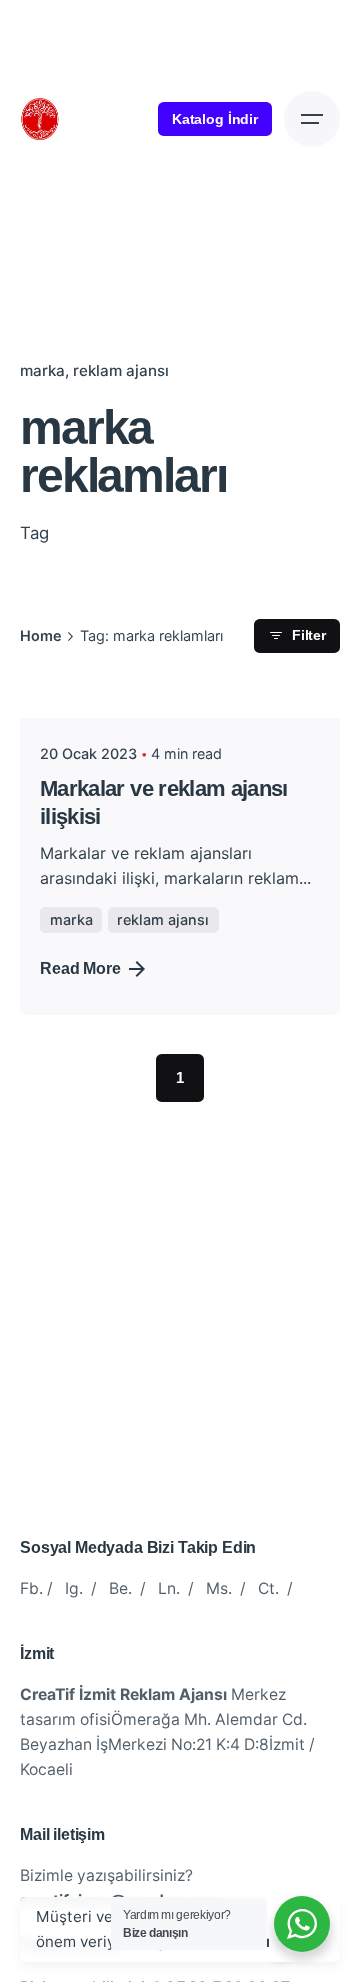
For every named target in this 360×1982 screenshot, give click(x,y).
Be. (120, 1588)
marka (42, 370)
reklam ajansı (121, 370)
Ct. (268, 1588)
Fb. (31, 1588)
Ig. (74, 1588)
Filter (309, 635)
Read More (80, 968)
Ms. (219, 1588)
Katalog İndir (215, 119)
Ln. (169, 1588)
